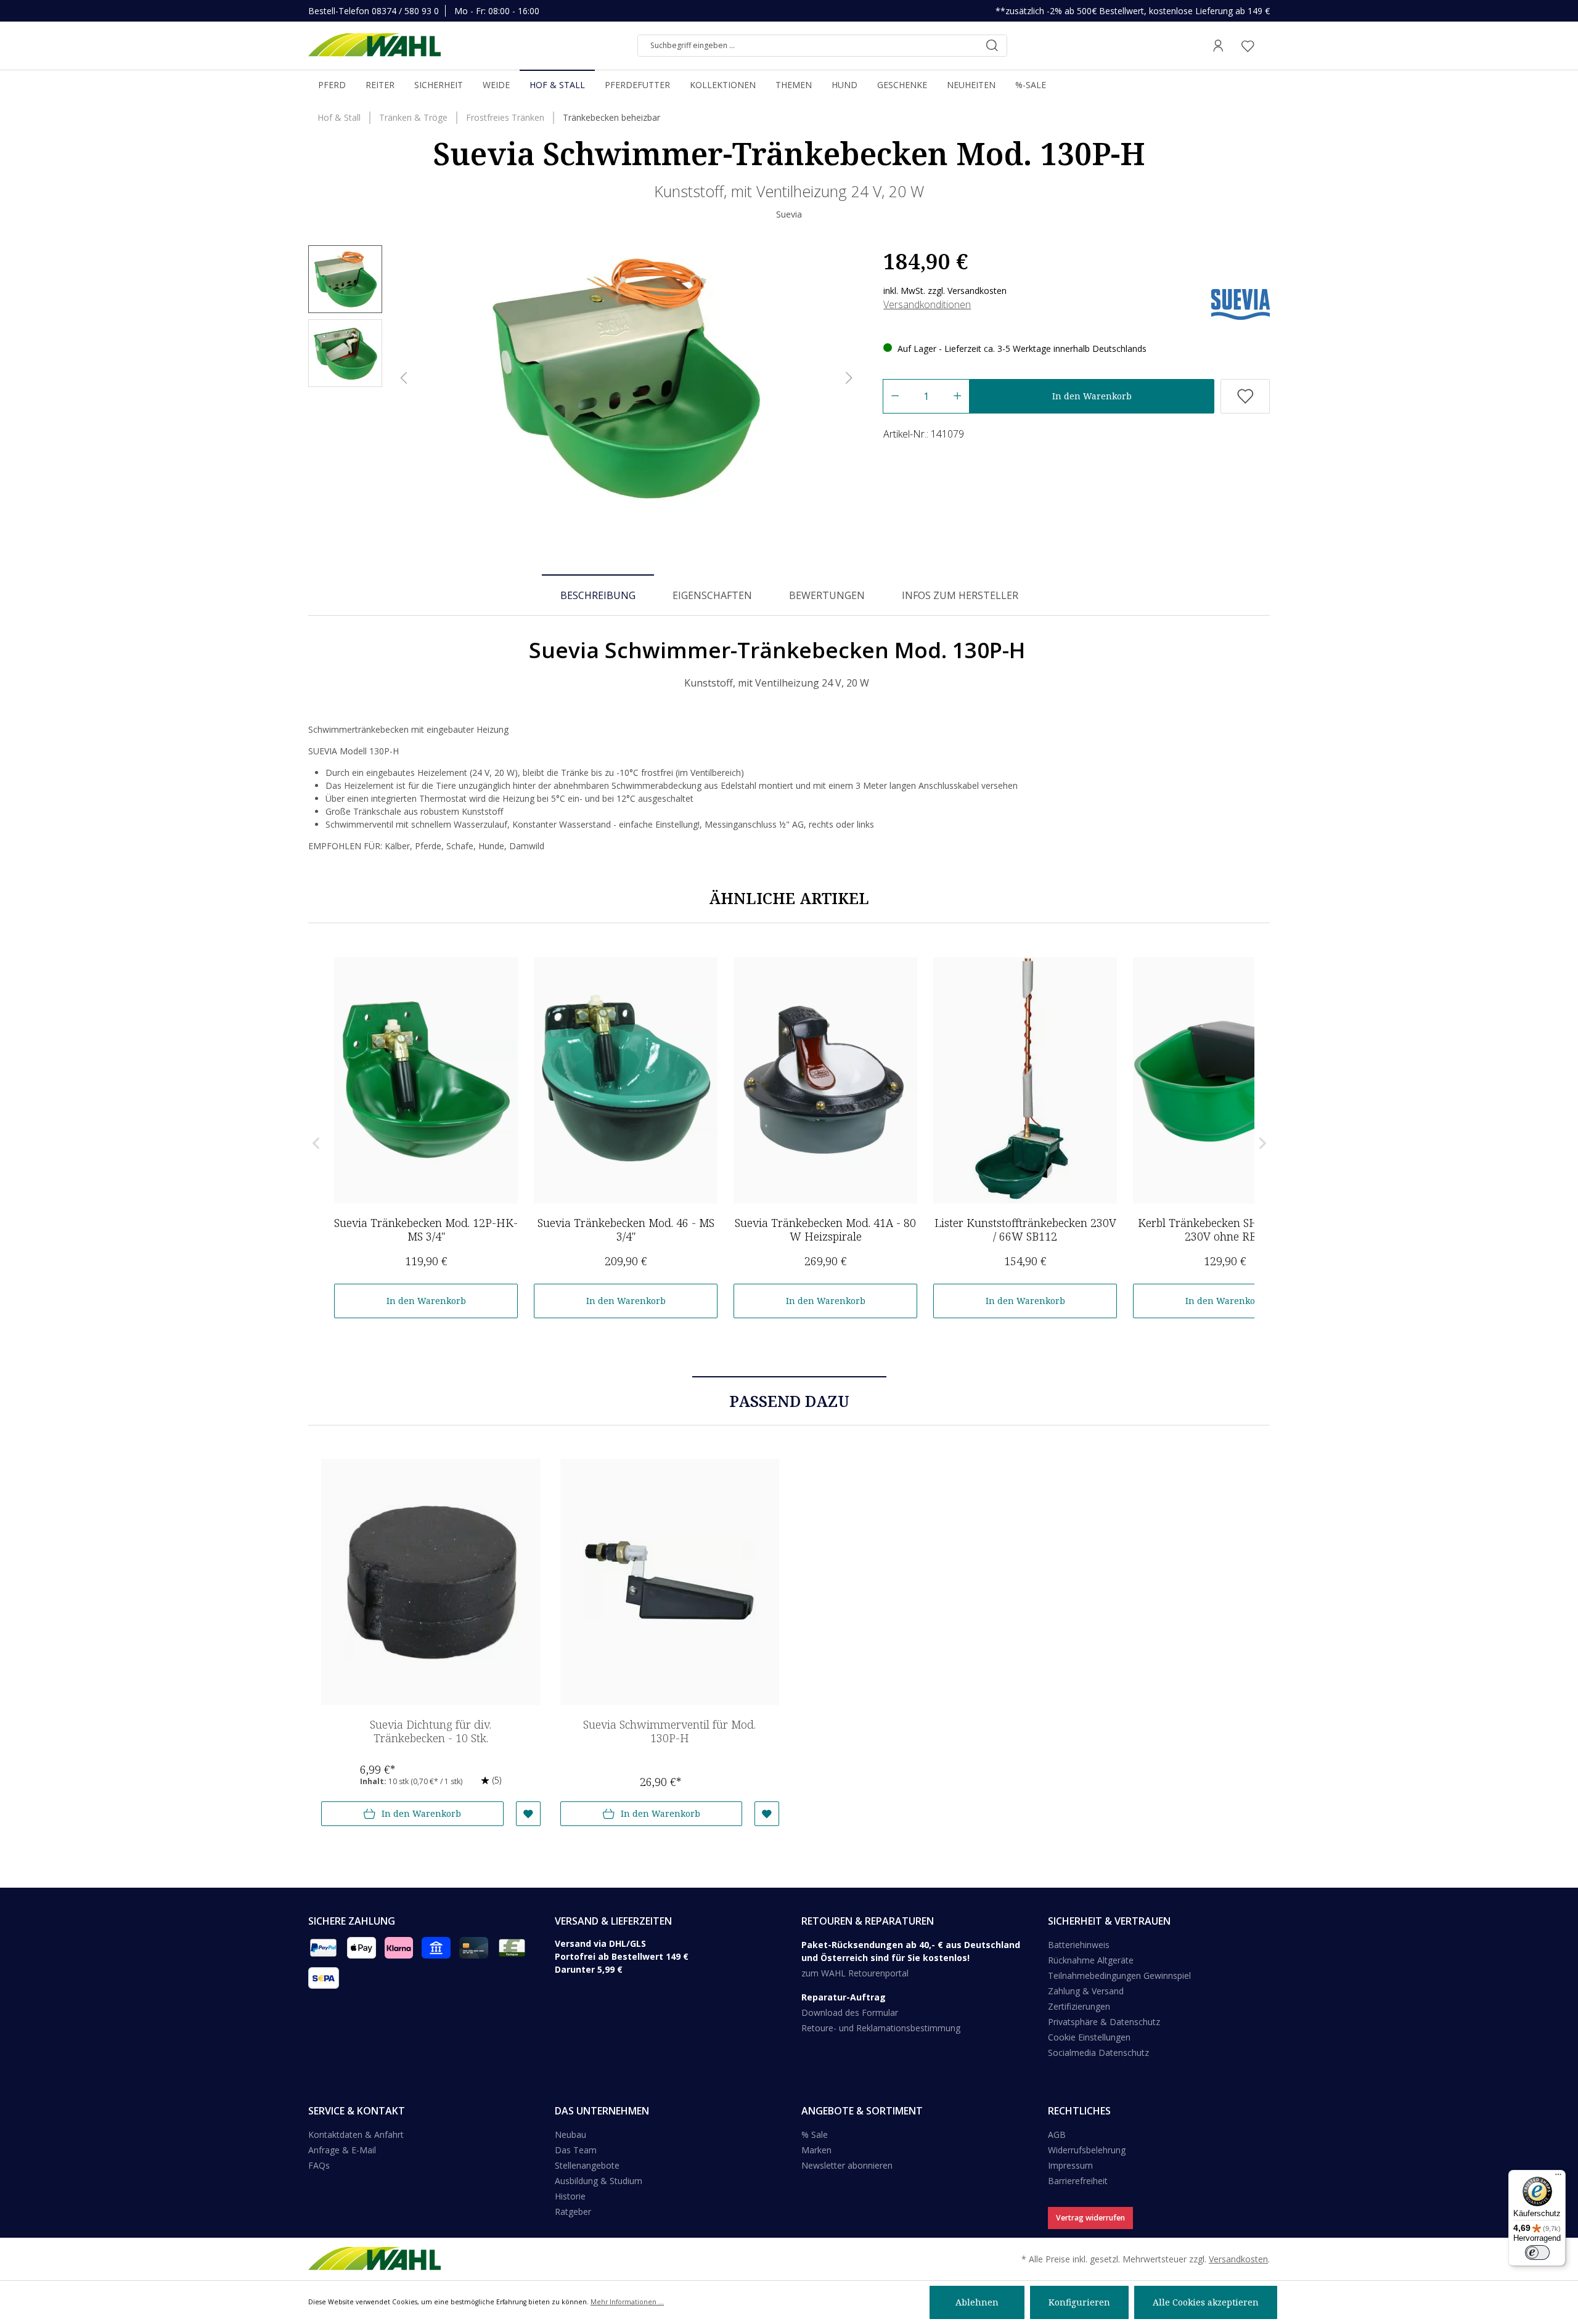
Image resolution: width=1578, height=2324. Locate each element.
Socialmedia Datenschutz (1098, 2053)
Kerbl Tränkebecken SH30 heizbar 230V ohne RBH (1225, 1229)
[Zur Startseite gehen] (374, 46)
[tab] (598, 595)
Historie (570, 2196)
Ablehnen (977, 2302)
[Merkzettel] (1248, 46)
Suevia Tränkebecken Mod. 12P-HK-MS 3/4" (426, 1229)
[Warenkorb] (1266, 46)
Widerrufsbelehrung (1087, 2150)
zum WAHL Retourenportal (855, 1973)
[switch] (1537, 2253)
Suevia (789, 214)
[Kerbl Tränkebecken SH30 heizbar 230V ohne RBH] (1225, 1080)
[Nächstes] (849, 378)
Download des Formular (850, 2012)
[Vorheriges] (404, 378)
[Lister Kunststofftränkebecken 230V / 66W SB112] (1025, 1080)
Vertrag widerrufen (1090, 2218)
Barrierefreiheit (1078, 2181)
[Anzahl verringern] (895, 396)
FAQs (319, 2165)
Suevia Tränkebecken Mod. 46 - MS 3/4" (626, 1229)
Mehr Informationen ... (627, 2302)
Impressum (1070, 2165)
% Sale (815, 2134)
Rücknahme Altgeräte (1091, 1960)
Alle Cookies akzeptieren (1206, 2302)
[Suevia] (1241, 304)
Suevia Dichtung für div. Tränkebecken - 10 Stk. (431, 1731)
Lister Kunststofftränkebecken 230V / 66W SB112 (1025, 1229)
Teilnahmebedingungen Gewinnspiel (1119, 1975)
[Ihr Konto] (1218, 46)
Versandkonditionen (927, 304)
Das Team (576, 2150)
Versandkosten (1238, 2259)
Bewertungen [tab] (827, 595)
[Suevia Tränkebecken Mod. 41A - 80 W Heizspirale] (825, 1080)
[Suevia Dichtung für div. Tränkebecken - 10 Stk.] (431, 1582)
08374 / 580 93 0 (405, 11)
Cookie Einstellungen (1089, 2037)
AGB (1057, 2134)
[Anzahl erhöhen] (958, 396)
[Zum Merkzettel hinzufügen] (1245, 396)
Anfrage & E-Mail (342, 2150)
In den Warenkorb (1092, 396)
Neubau (570, 2134)
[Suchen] (992, 46)
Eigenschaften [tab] (712, 595)
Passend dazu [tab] (789, 1401)
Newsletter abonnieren (847, 2165)
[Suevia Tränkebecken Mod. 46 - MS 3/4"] (626, 1080)
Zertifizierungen (1079, 2006)
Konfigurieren (1079, 2302)
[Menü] (1558, 2177)
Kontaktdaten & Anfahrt (356, 2134)
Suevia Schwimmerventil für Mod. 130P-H (669, 1731)
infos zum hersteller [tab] (960, 595)
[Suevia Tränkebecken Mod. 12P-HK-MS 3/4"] (426, 1080)
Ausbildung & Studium (599, 2181)
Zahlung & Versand (1086, 1991)
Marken (816, 2150)
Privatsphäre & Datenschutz (1104, 2022)
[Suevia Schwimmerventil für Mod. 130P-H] (670, 1582)
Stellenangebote (587, 2165)
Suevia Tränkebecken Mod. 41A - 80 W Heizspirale (825, 1229)
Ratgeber (573, 2212)
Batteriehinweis (1079, 1945)
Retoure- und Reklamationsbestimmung (881, 2028)
